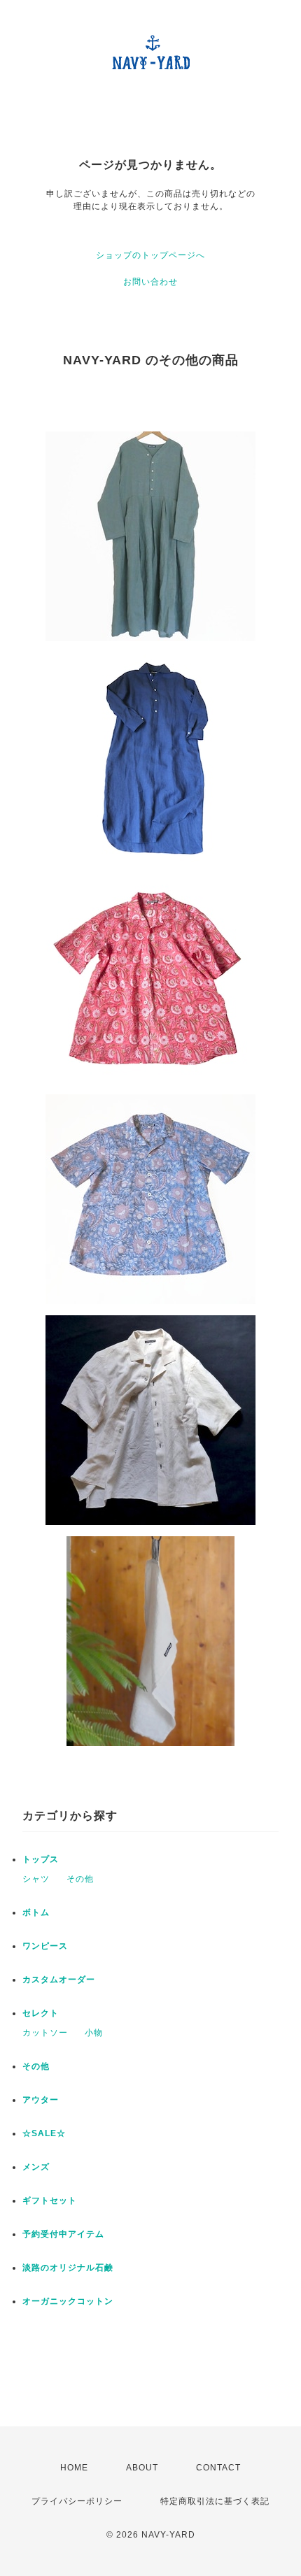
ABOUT (142, 2468)
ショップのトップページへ (150, 255)
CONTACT (218, 2468)
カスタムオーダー (59, 1980)
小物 (94, 2033)
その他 (80, 1879)
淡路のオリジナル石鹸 (68, 2268)
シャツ (36, 1879)
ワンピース (45, 1946)
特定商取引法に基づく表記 (215, 2501)
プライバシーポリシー (77, 2501)
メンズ (36, 2167)
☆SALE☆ (44, 2133)
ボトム (36, 1912)
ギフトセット (50, 2201)
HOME (74, 2468)
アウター (41, 2100)
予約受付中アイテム (63, 2234)
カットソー (45, 2033)
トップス (41, 1859)
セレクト (41, 2013)
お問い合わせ (150, 282)
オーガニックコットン (68, 2301)
